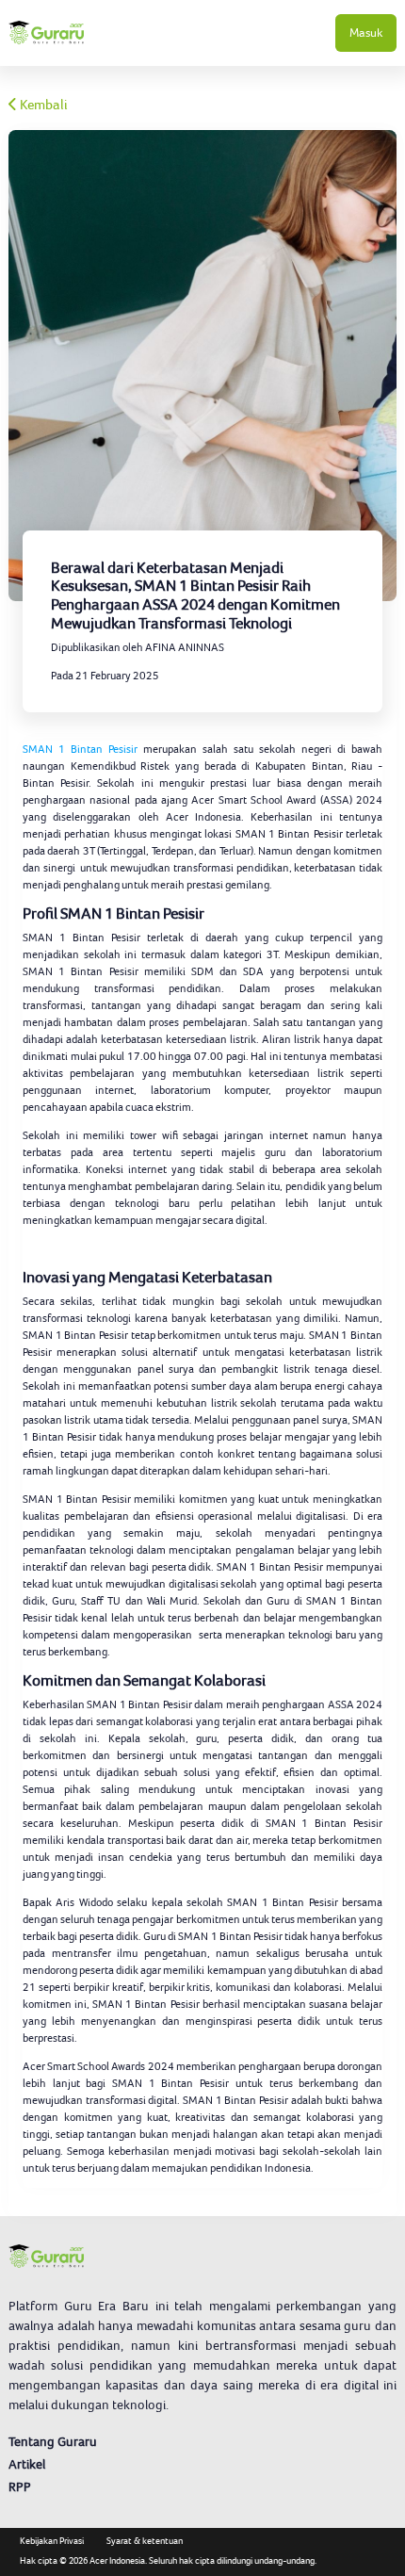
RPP (20, 2486)
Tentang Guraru (53, 2441)
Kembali (42, 105)
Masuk (366, 33)
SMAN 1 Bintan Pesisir (80, 749)
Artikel (27, 2464)
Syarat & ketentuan (145, 2541)
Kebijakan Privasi (52, 2541)
